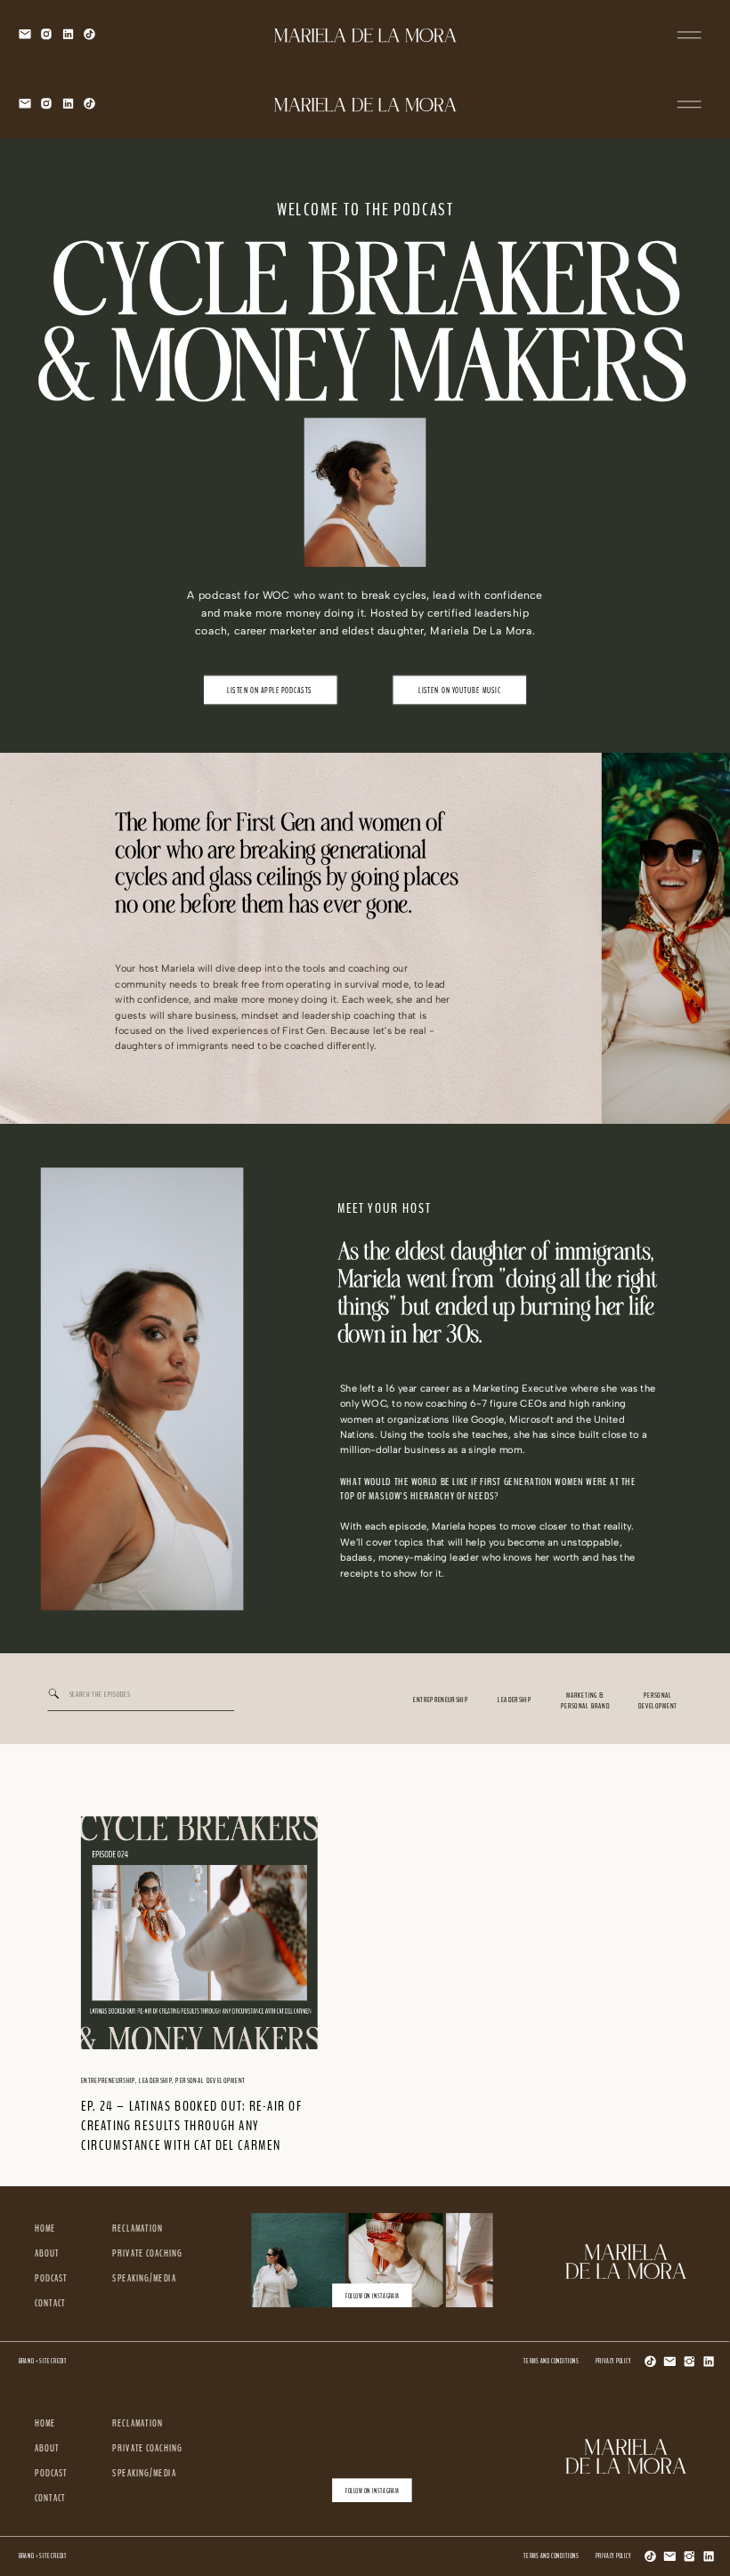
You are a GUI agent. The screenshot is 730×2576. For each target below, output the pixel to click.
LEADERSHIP (155, 2080)
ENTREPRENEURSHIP (108, 2080)
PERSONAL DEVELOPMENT (210, 2080)
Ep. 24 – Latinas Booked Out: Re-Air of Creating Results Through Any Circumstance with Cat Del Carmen (191, 2125)
